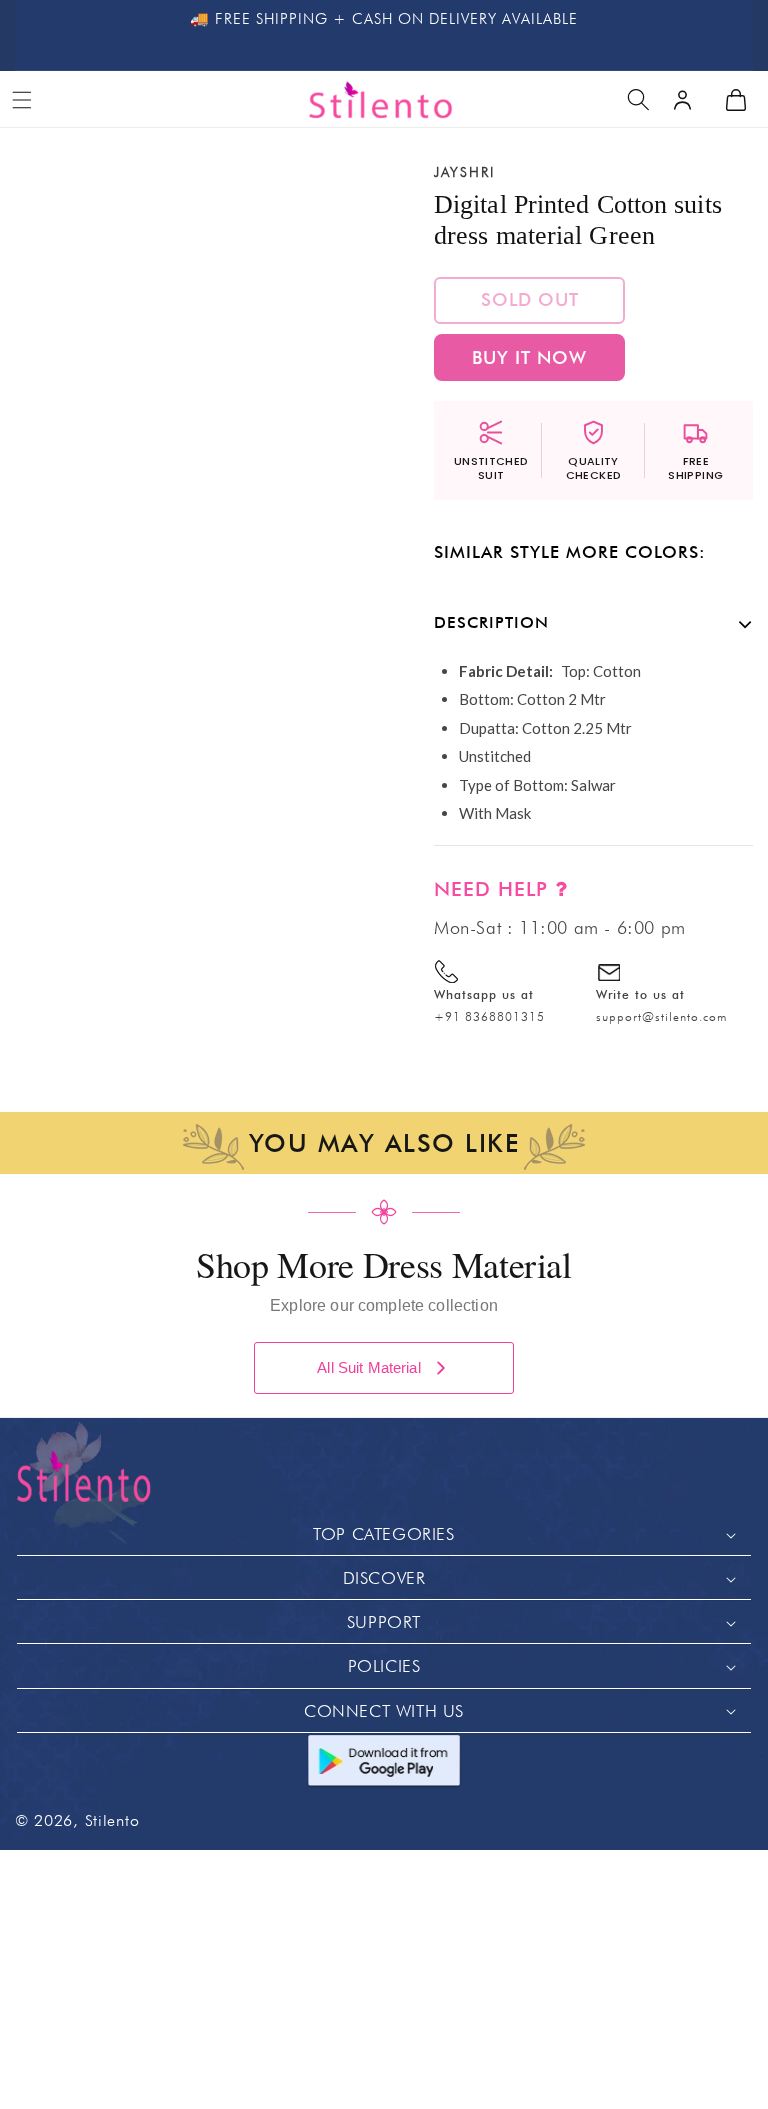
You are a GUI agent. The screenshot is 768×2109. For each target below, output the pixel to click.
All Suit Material (369, 1367)
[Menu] (22, 100)
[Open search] (638, 100)
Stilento (112, 1820)
